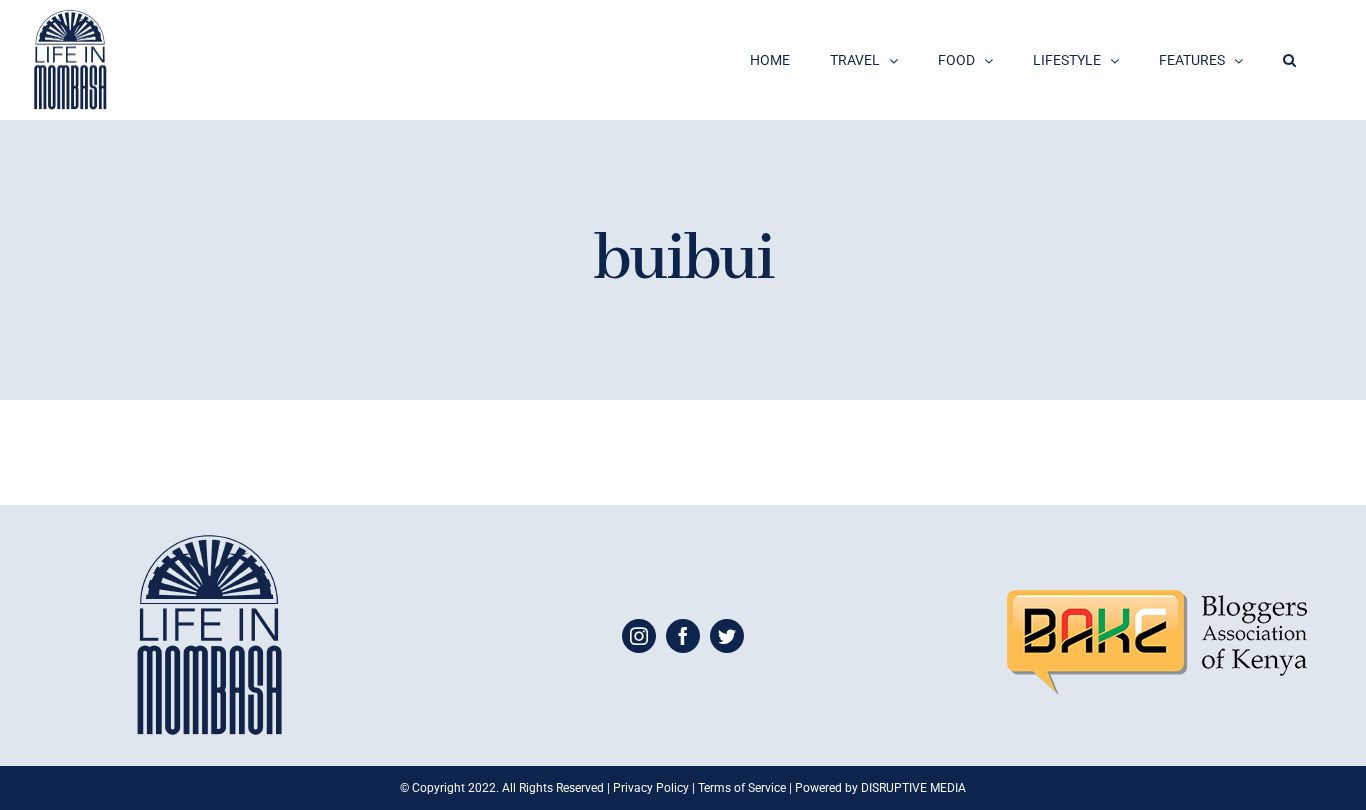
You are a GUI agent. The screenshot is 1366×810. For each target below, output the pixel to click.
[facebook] (683, 636)
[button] (1289, 60)
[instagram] (639, 636)
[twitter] (727, 636)
